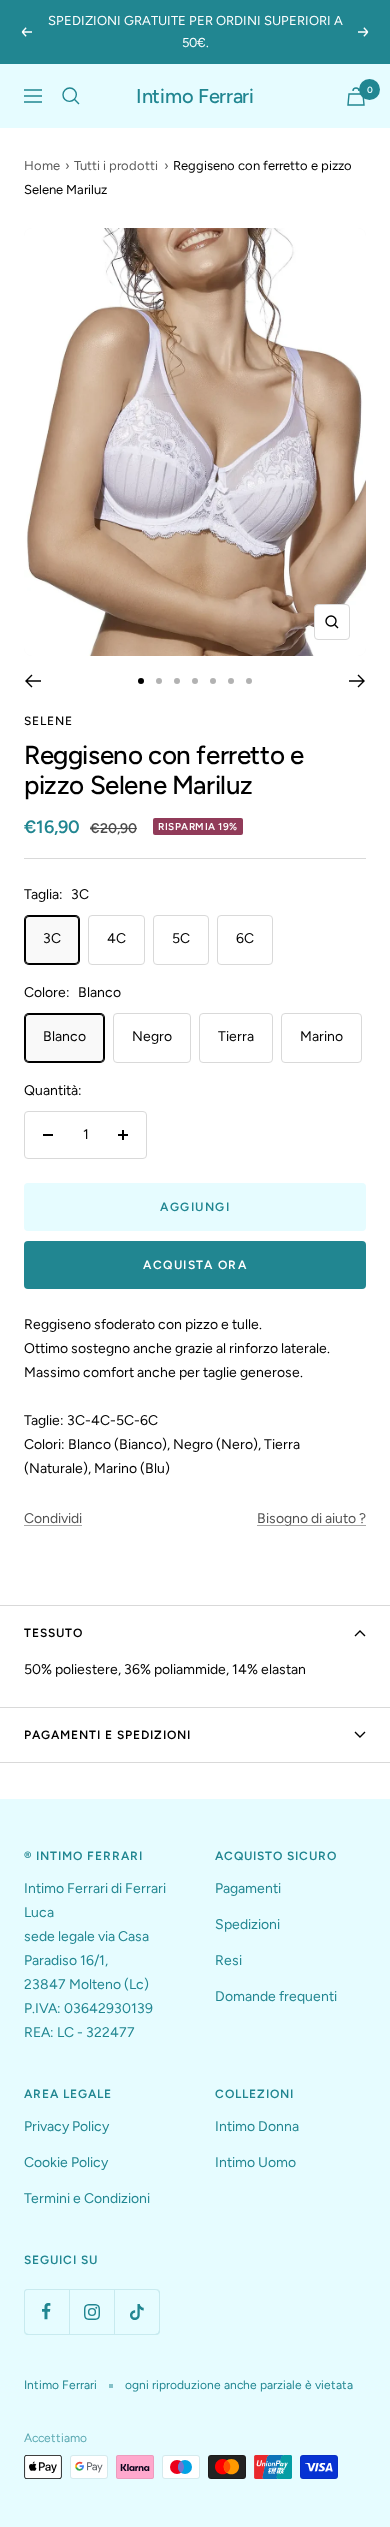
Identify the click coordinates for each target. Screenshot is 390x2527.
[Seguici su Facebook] (46, 2311)
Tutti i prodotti (116, 165)
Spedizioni (247, 1924)
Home (42, 165)
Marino (321, 1036)
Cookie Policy (66, 2162)
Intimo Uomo (255, 2162)
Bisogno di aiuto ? (311, 1518)
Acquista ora (195, 1265)
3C (52, 938)
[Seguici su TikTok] (136, 2311)
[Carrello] (356, 96)
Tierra (236, 1036)
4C (116, 938)
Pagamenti (248, 1888)
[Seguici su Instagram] (91, 2311)
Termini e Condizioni (87, 2198)
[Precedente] (32, 681)
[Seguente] (357, 681)
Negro (152, 1036)
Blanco (64, 1036)
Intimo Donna (257, 2126)
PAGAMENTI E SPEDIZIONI (107, 1735)
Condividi (53, 1518)
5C (181, 938)
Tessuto (53, 1633)
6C (245, 938)
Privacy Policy (66, 2126)
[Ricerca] (71, 96)
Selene (48, 721)
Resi (228, 1960)
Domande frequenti (276, 1996)
